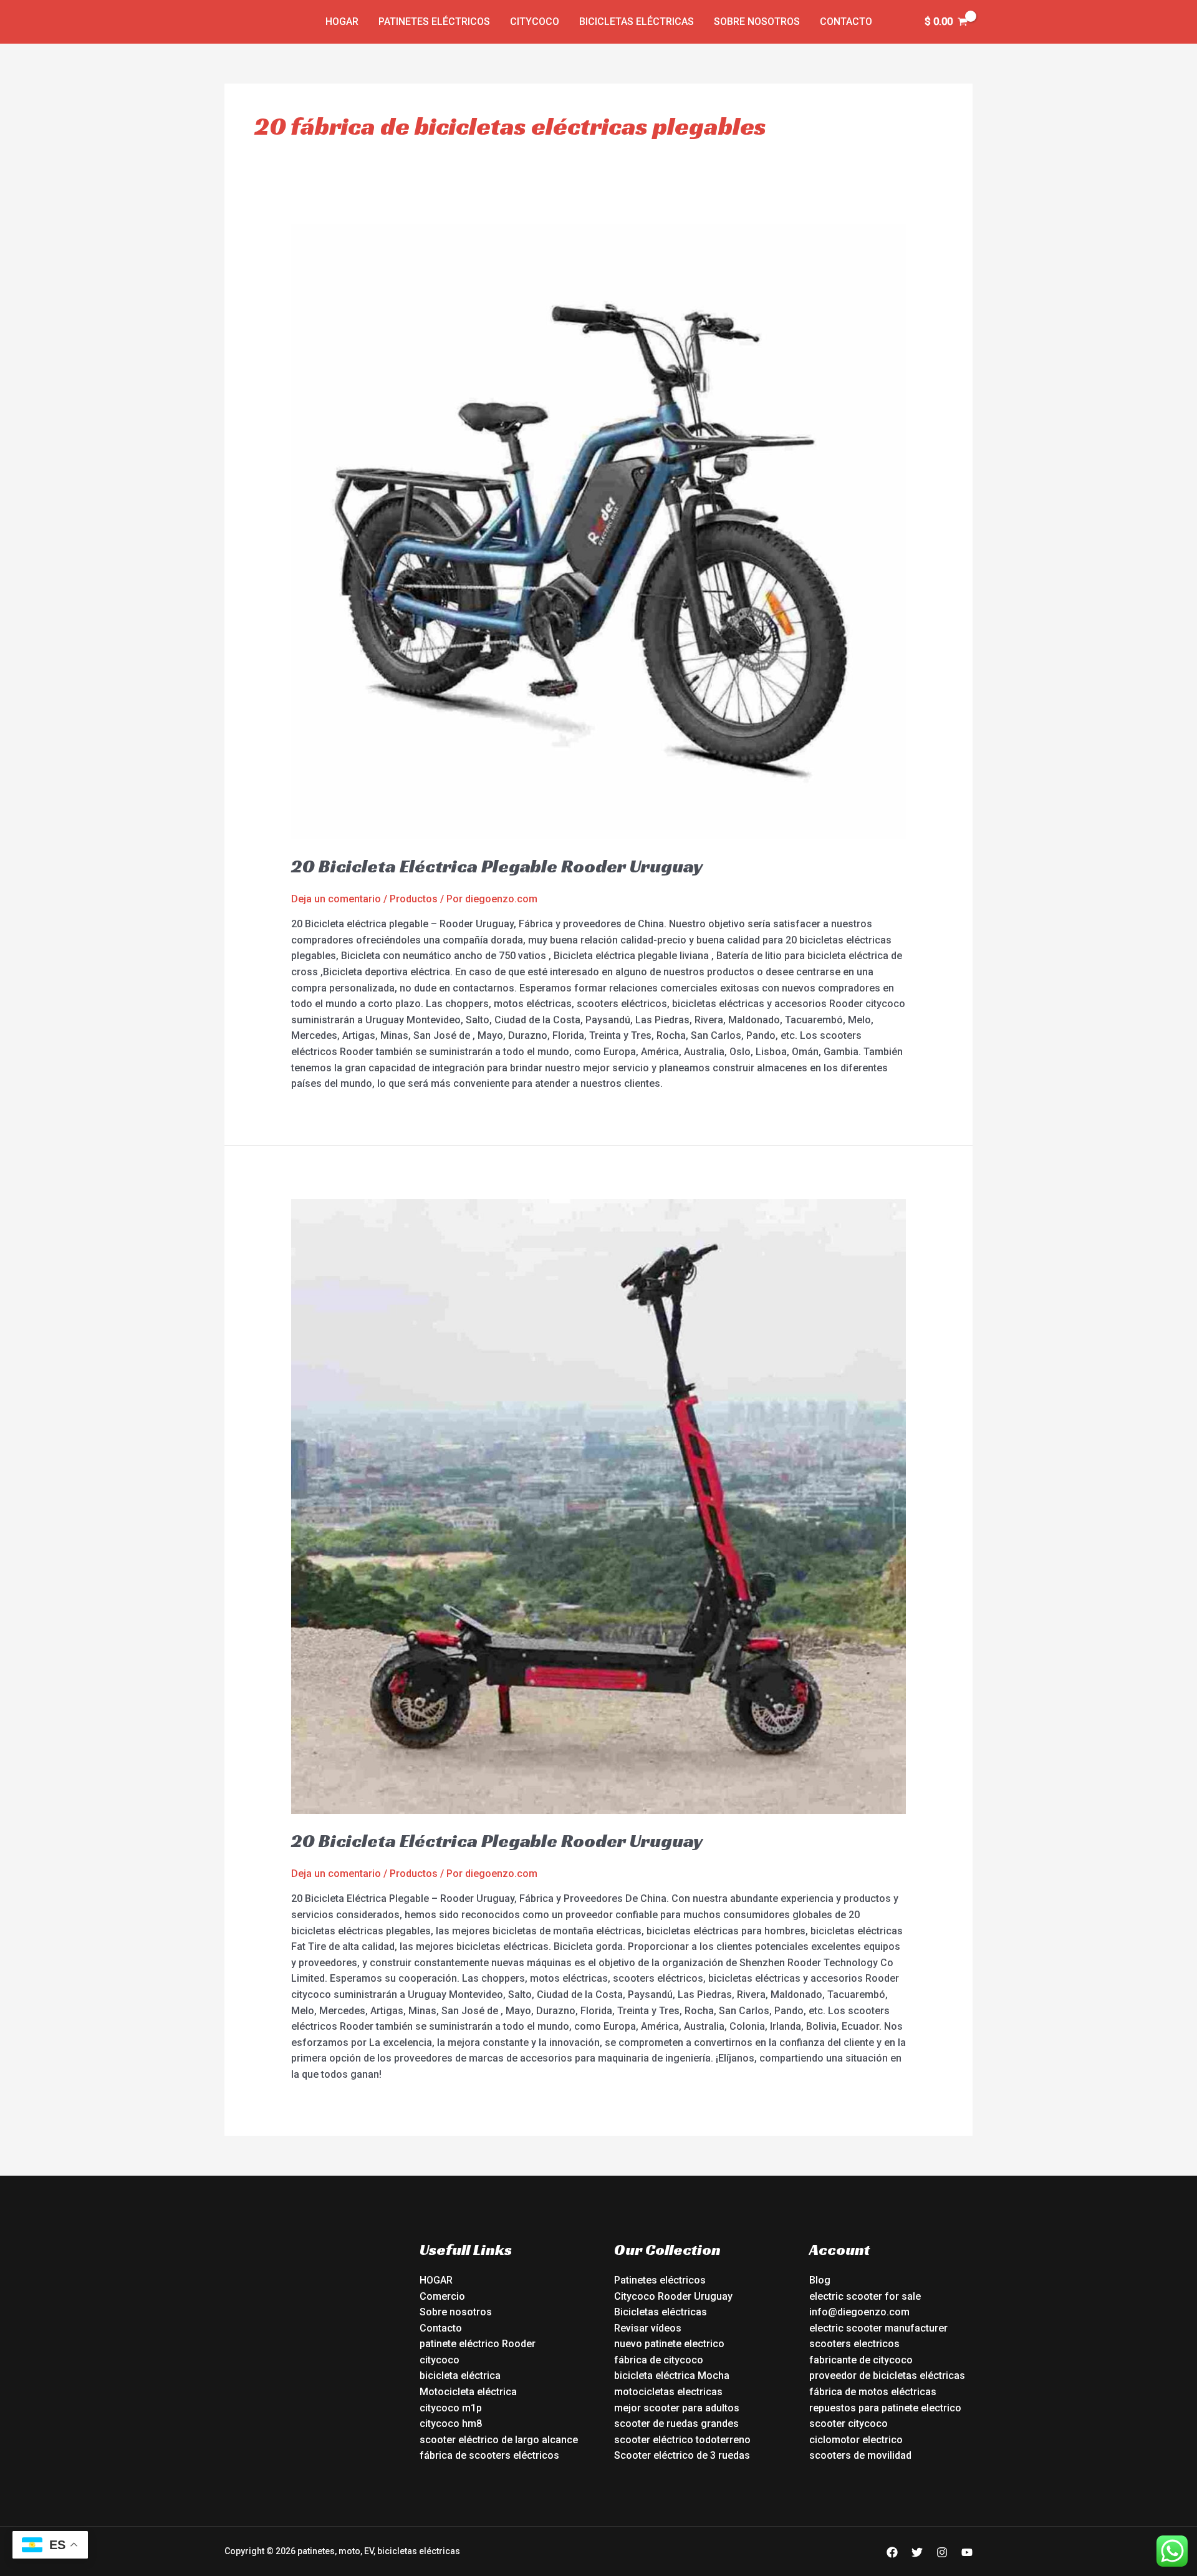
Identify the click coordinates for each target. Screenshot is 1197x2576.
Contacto (846, 22)
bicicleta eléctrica (460, 2376)
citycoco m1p (451, 2408)
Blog (820, 2280)
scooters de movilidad (860, 2455)
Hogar (342, 22)
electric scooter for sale (865, 2296)
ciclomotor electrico (856, 2440)
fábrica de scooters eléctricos (489, 2455)
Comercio (442, 2296)
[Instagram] (942, 2552)
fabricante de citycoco (861, 2360)
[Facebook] (892, 2552)
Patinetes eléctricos (434, 22)
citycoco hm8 (451, 2424)
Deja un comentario (336, 899)
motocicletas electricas (668, 2392)
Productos (414, 899)
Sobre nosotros (757, 22)
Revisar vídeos (648, 2328)
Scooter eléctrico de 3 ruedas (682, 2455)
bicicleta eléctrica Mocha (672, 2376)
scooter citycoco (848, 2424)
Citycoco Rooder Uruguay (673, 2296)
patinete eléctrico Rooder (478, 2344)
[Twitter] (917, 2552)
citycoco (440, 2360)
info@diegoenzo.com (859, 2312)
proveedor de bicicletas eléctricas (887, 2376)
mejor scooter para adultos (677, 2408)
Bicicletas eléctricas (637, 22)
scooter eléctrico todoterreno (682, 2440)
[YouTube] (967, 2552)
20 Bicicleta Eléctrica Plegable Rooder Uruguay (497, 866)
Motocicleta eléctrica (468, 2392)
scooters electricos (854, 2344)
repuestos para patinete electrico (885, 2408)
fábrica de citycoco (659, 2360)
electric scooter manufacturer (878, 2328)
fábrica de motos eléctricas (873, 2392)
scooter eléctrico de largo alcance (499, 2440)
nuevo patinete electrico (669, 2344)
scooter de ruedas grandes (676, 2424)
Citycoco (535, 22)
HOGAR (436, 2280)
